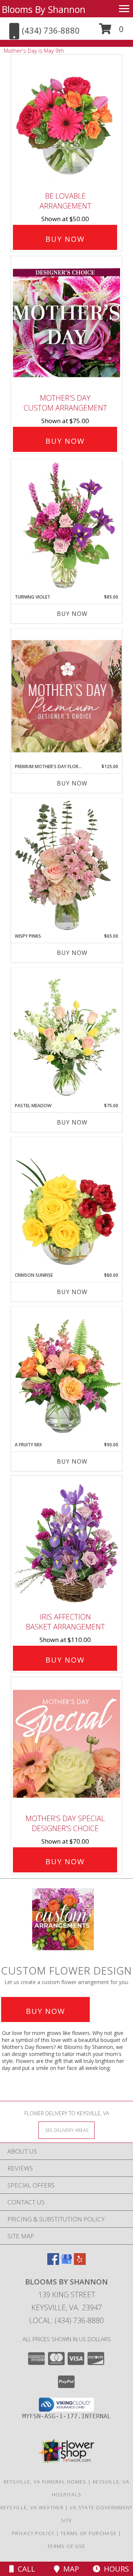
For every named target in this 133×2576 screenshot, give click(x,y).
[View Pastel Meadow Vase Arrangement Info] (66, 1035)
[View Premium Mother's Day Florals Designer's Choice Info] (66, 696)
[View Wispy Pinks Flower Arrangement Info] (66, 865)
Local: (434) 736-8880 (66, 2320)
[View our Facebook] (53, 2263)
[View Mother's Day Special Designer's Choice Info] (66, 1744)
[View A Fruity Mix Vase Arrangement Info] (66, 1374)
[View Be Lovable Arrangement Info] (66, 121)
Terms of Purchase (88, 2533)
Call (25, 2569)
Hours (115, 2569)
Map (69, 2569)
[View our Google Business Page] (66, 2263)
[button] (111, 32)
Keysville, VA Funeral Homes (45, 2482)
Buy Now (65, 239)
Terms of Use (66, 2546)
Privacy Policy (33, 2533)
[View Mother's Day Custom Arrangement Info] (66, 323)
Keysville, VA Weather (32, 2507)
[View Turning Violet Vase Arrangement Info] (66, 526)
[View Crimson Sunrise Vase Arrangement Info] (66, 1205)
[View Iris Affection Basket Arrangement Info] (66, 1542)
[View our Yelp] (80, 2263)
